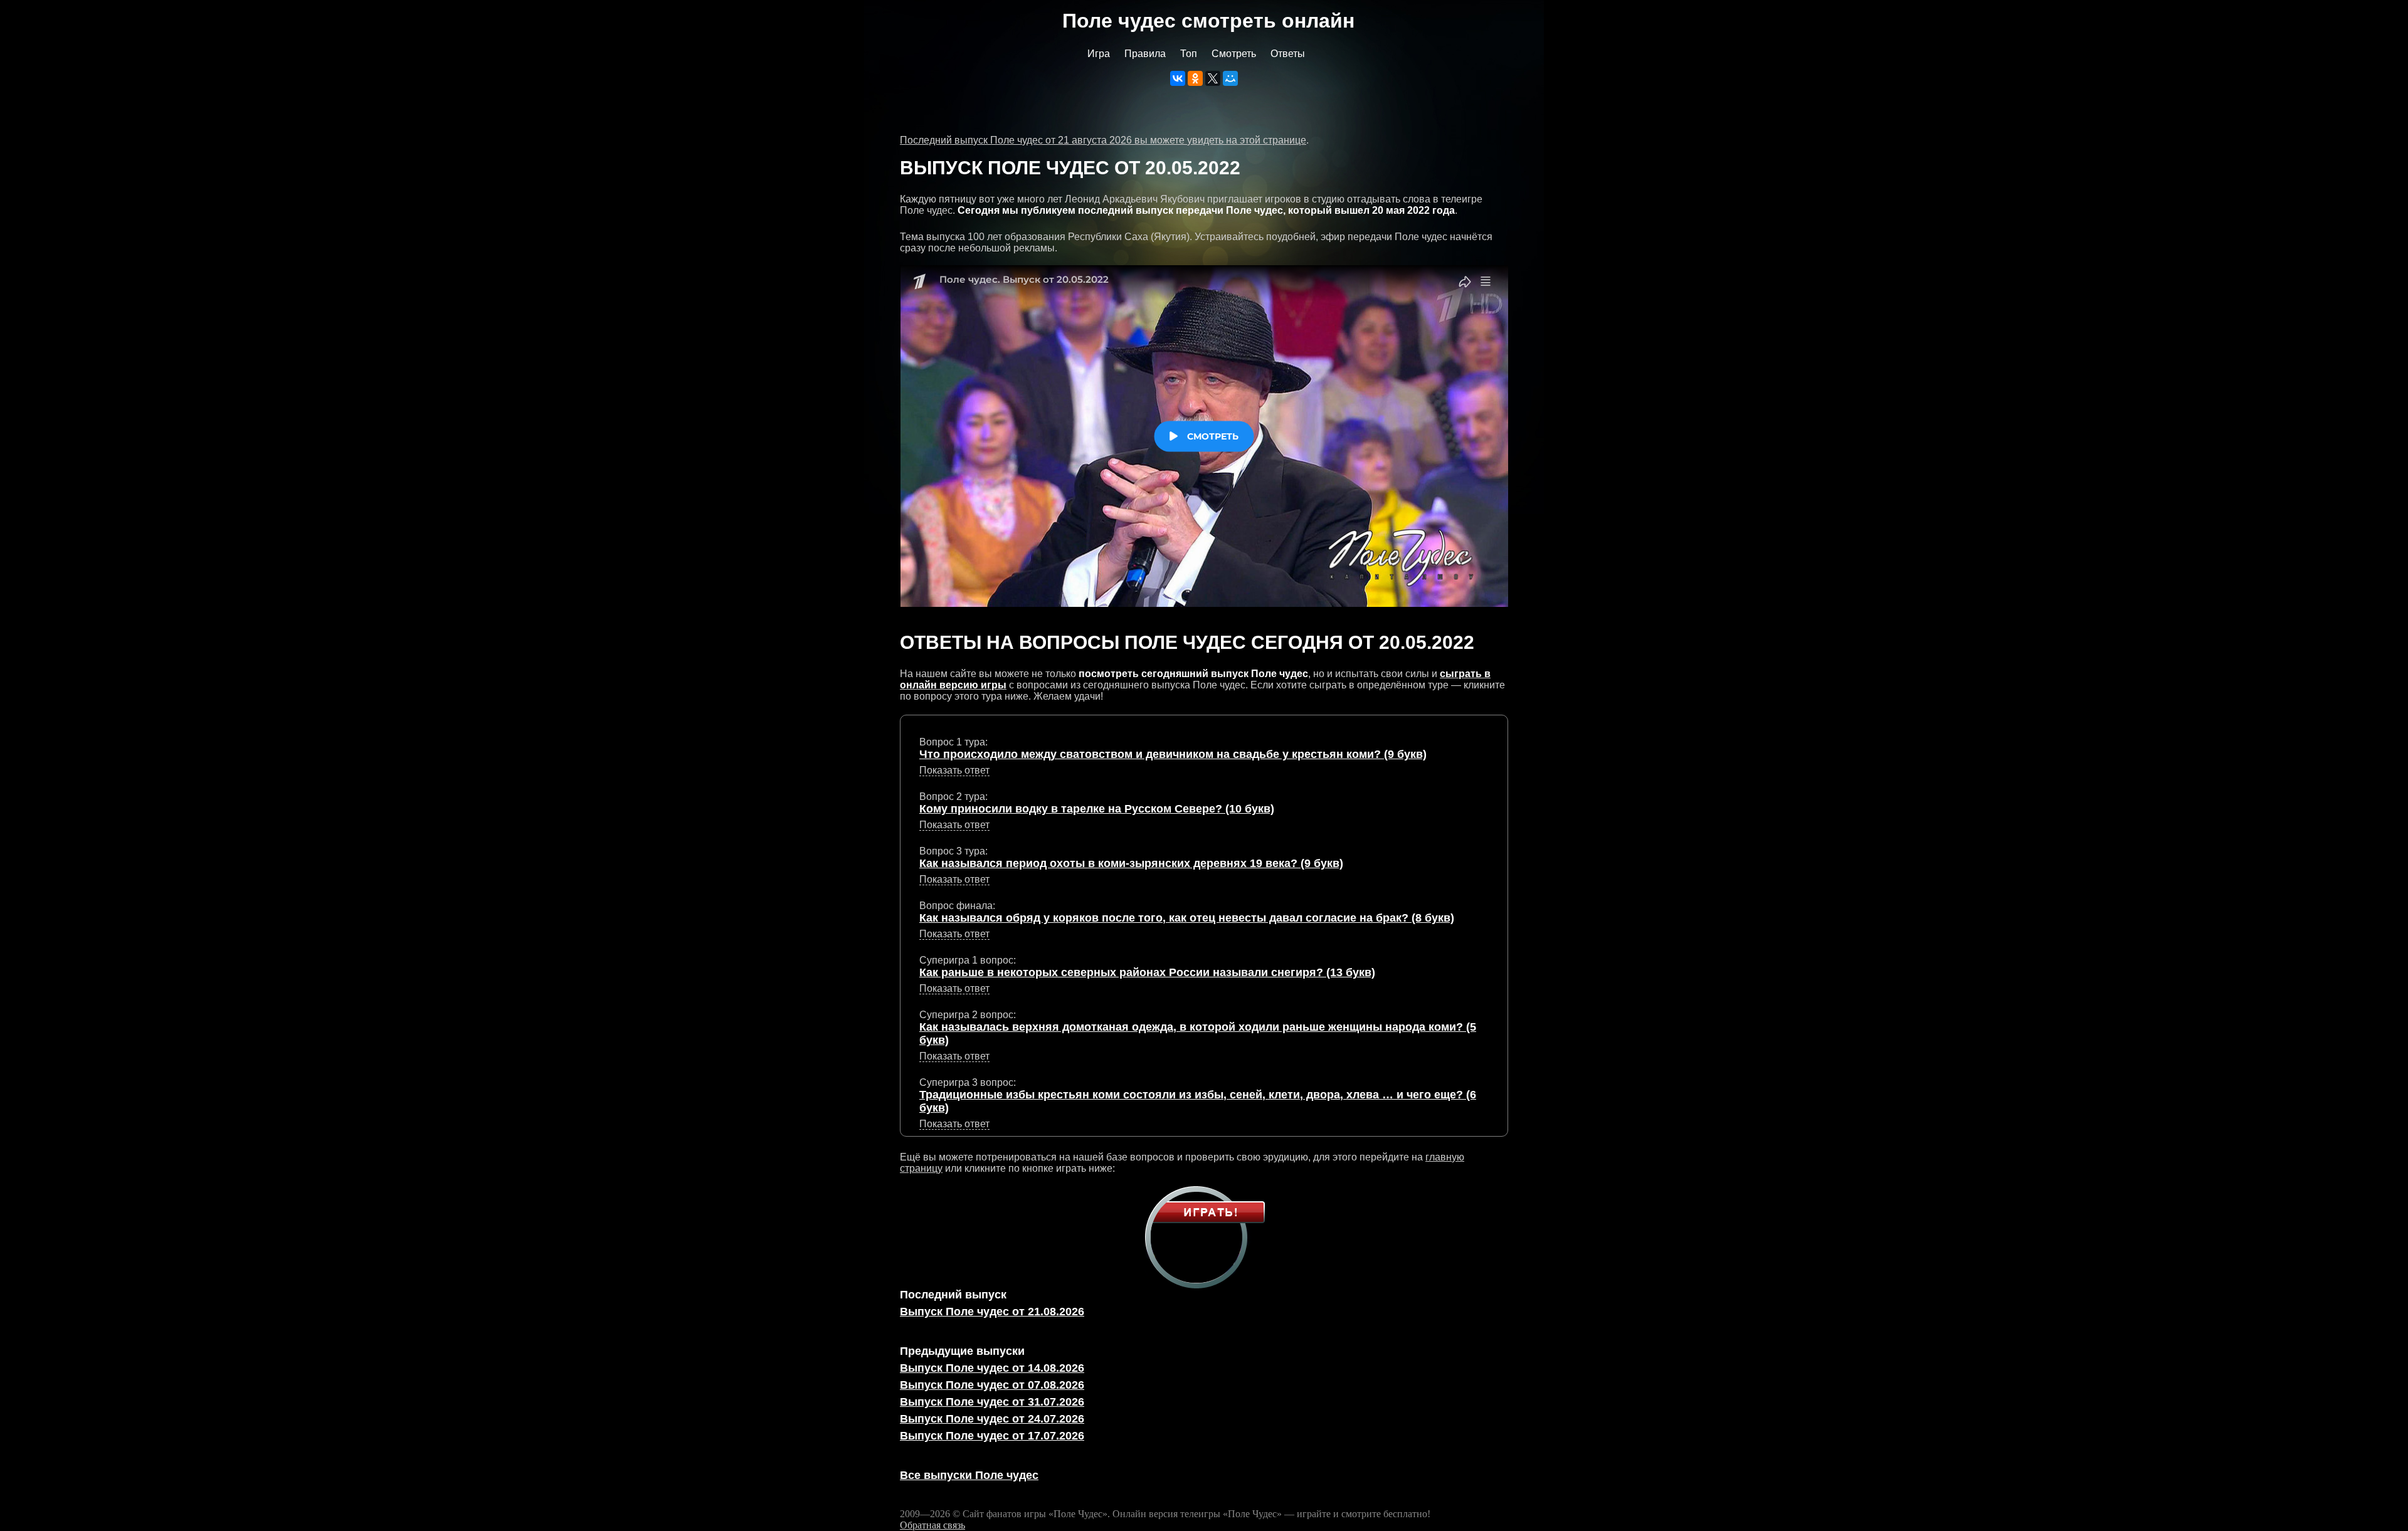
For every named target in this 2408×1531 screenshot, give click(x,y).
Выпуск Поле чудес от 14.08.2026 (992, 1368)
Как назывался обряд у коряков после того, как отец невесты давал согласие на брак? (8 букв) (1187, 918)
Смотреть (1234, 54)
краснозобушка (955, 989)
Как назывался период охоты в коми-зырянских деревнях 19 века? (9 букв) (1131, 863)
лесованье (954, 880)
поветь (954, 1124)
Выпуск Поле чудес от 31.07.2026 (992, 1402)
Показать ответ (954, 770)
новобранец (954, 825)
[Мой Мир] (1230, 78)
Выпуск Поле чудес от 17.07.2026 (992, 1436)
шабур (954, 1056)
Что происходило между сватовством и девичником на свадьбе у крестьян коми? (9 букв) (1173, 754)
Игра (1099, 54)
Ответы (1288, 54)
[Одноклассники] (1195, 78)
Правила (1145, 54)
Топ (1189, 54)
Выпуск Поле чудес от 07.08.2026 (992, 1385)
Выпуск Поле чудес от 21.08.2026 (992, 1312)
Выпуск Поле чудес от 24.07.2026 (992, 1419)
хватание (954, 934)
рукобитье (954, 771)
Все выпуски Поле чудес (969, 1475)
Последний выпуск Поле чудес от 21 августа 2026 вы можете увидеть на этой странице (1103, 140)
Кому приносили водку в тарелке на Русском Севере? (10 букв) (1097, 809)
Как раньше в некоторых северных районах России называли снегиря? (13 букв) (1147, 972)
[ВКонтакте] (1178, 78)
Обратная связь (932, 1525)
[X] (1213, 78)
